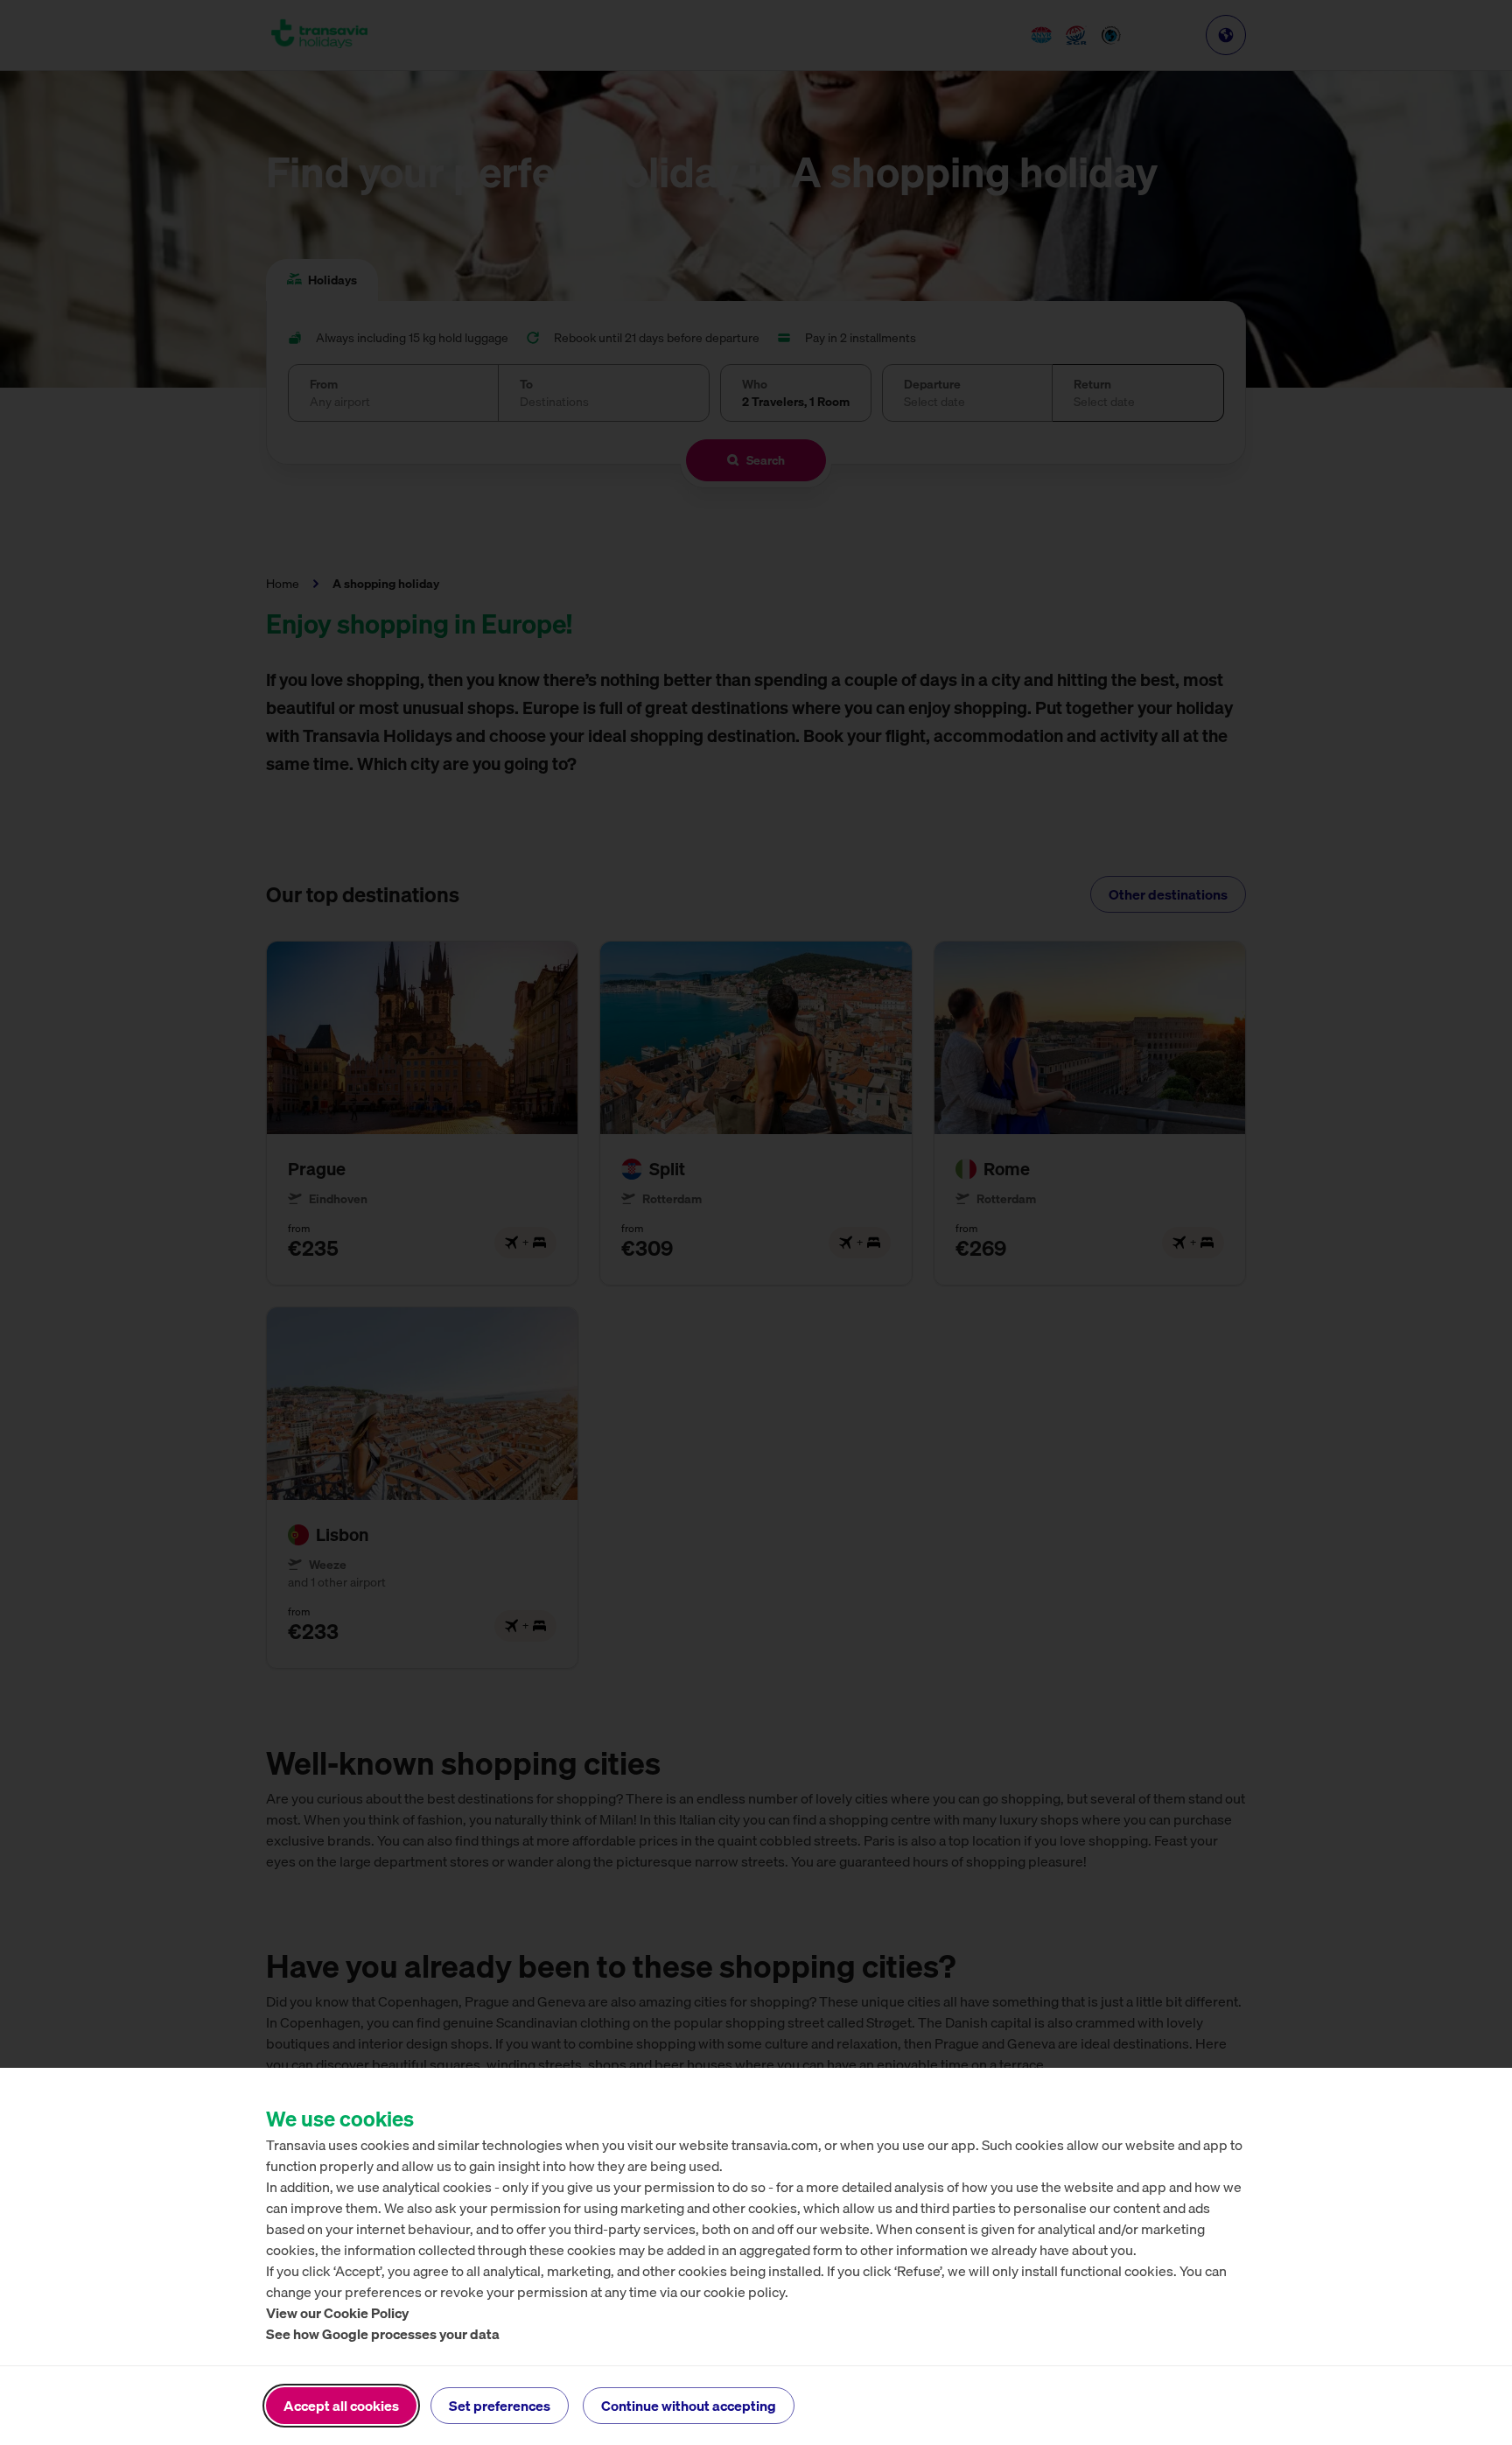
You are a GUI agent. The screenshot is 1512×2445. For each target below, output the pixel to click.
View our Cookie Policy (337, 2313)
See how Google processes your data (383, 2334)
